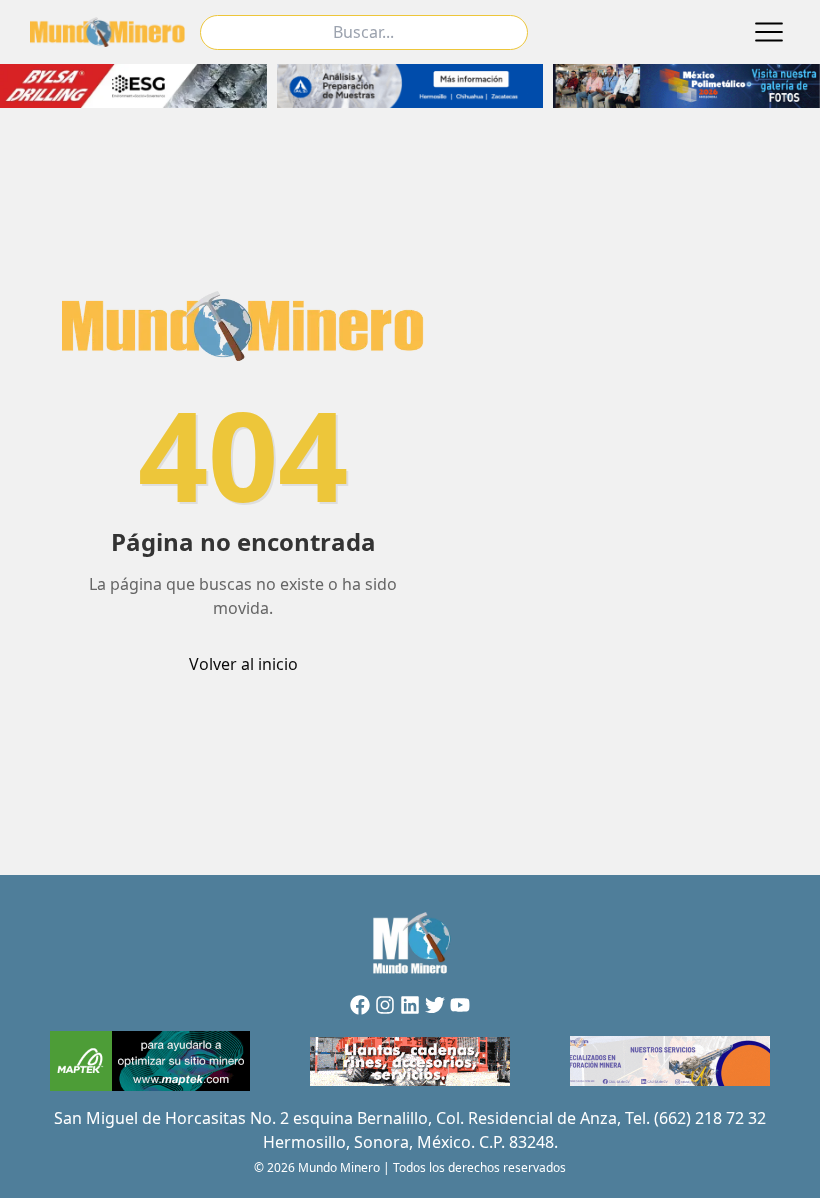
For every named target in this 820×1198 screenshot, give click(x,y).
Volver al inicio (243, 664)
